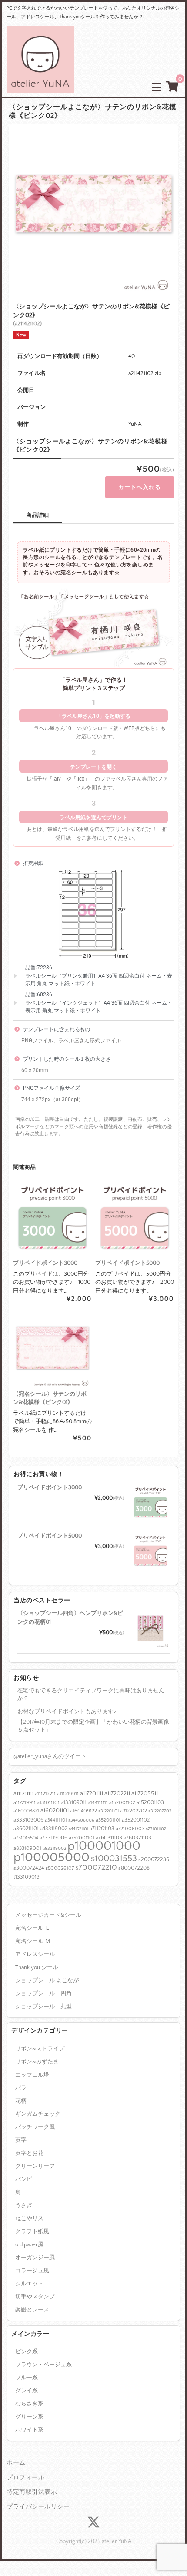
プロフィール (25, 2478)
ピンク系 (27, 2352)
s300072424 (29, 1868)
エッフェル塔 (32, 2075)
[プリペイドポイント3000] (52, 1218)
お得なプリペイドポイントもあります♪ (67, 1712)
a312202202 (134, 1811)
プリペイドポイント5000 (50, 1536)
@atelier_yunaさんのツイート (50, 1756)
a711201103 (102, 1829)
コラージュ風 (32, 2271)
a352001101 (108, 1820)
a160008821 (26, 1811)
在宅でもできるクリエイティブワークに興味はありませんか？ (91, 1695)
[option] (93, 209)
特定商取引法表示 (32, 2492)
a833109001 (27, 1848)
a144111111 (98, 1803)
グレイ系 (27, 2391)
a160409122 (83, 1811)
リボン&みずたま (37, 2062)
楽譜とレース (32, 2310)
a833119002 (54, 1849)
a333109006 (28, 1820)
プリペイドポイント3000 (50, 1487)
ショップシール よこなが (47, 1980)
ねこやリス (29, 2218)
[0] (172, 87)
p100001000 (104, 1846)
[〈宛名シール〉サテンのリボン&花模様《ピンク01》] (52, 1348)
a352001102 (136, 1820)
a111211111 (23, 1794)
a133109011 (74, 1802)
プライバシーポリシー (38, 2507)
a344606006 (81, 1820)
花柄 (21, 2101)
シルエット (29, 2284)
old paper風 (29, 2244)
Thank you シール (37, 1967)
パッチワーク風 (35, 2127)
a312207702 (160, 1811)
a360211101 (26, 1829)
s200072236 (154, 1859)
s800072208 (134, 1868)
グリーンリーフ (35, 2166)
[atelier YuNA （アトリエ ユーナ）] (40, 86)
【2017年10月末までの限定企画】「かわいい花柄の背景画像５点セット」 (93, 1726)
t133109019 (27, 1877)
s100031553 (114, 1858)
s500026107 (60, 1868)
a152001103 (150, 1802)
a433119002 (54, 1829)
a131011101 (48, 1803)
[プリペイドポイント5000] (135, 1218)
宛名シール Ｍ (33, 1941)
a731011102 (156, 1829)
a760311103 (109, 1838)
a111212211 (45, 1794)
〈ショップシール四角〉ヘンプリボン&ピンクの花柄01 (70, 1618)
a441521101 (78, 1829)
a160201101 (55, 1811)
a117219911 (25, 1803)
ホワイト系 (29, 2430)
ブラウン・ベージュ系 (43, 2365)
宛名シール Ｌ (33, 1928)
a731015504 (26, 1838)
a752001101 (82, 1838)
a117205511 (145, 1794)
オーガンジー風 (35, 2258)
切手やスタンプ (35, 2297)
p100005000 (52, 1857)
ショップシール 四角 (43, 1993)
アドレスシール (35, 1954)
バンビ (24, 2179)
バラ (21, 2088)
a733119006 (53, 1838)
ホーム (16, 2463)
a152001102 (122, 1803)
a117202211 (117, 1794)
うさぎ (24, 2205)
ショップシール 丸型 (43, 2007)
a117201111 (92, 1794)
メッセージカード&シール (48, 1915)
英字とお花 (29, 2153)
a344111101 (56, 1820)
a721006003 (130, 1829)
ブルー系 (27, 2378)
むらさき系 (29, 2404)
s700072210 (96, 1868)
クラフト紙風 (32, 2231)
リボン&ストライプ (40, 2049)
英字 (21, 2140)
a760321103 (137, 1838)
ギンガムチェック (38, 2114)
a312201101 (109, 1811)
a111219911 (68, 1794)
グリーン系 (29, 2417)
